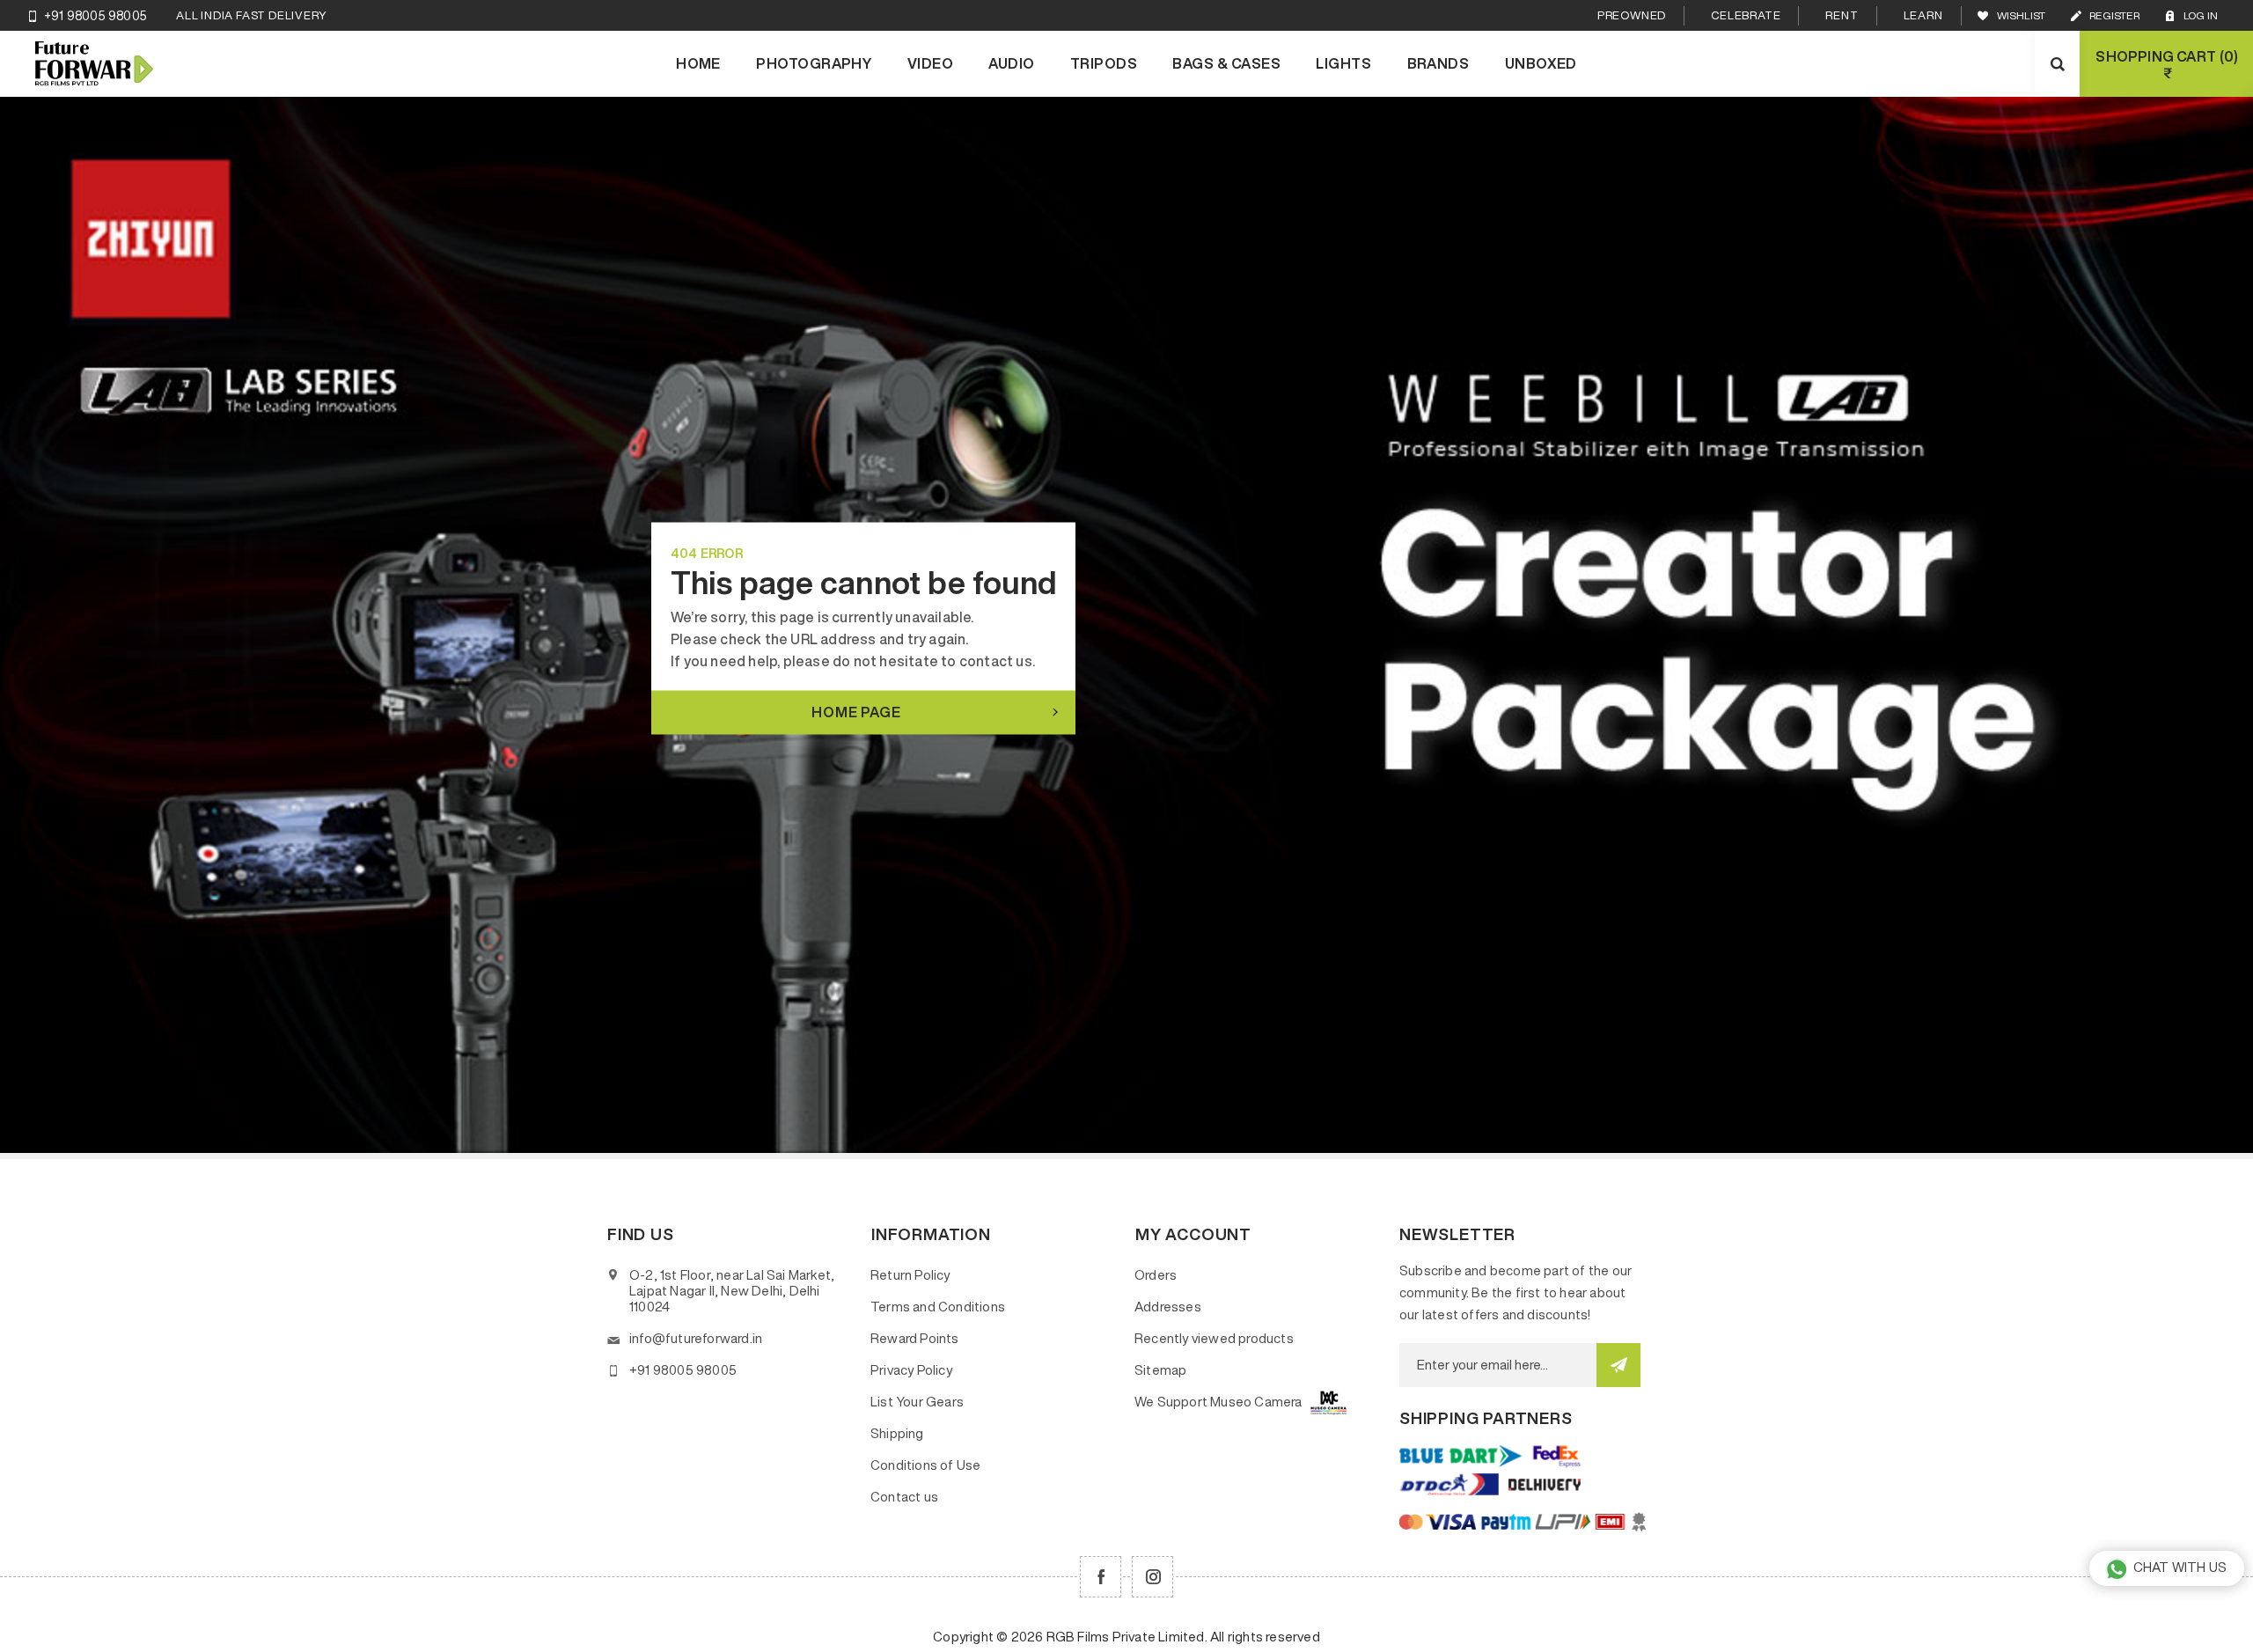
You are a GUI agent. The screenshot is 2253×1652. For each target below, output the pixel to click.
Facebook (1101, 1577)
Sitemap (1160, 1370)
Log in (2201, 15)
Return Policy (910, 1275)
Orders (1156, 1275)
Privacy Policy (911, 1370)
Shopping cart (2165, 65)
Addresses (1168, 1307)
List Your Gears (917, 1402)
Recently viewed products (1214, 1338)
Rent (1842, 15)
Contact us (904, 1497)
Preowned (1632, 15)
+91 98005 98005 (95, 16)
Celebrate (1746, 15)
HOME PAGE (856, 711)
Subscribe (1618, 1365)
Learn (1923, 15)
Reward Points (915, 1338)
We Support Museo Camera (1218, 1402)
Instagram (1152, 1577)
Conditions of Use (925, 1465)
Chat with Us (2180, 1567)
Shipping (897, 1433)
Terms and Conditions (938, 1307)
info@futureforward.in (696, 1338)
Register (2114, 15)
